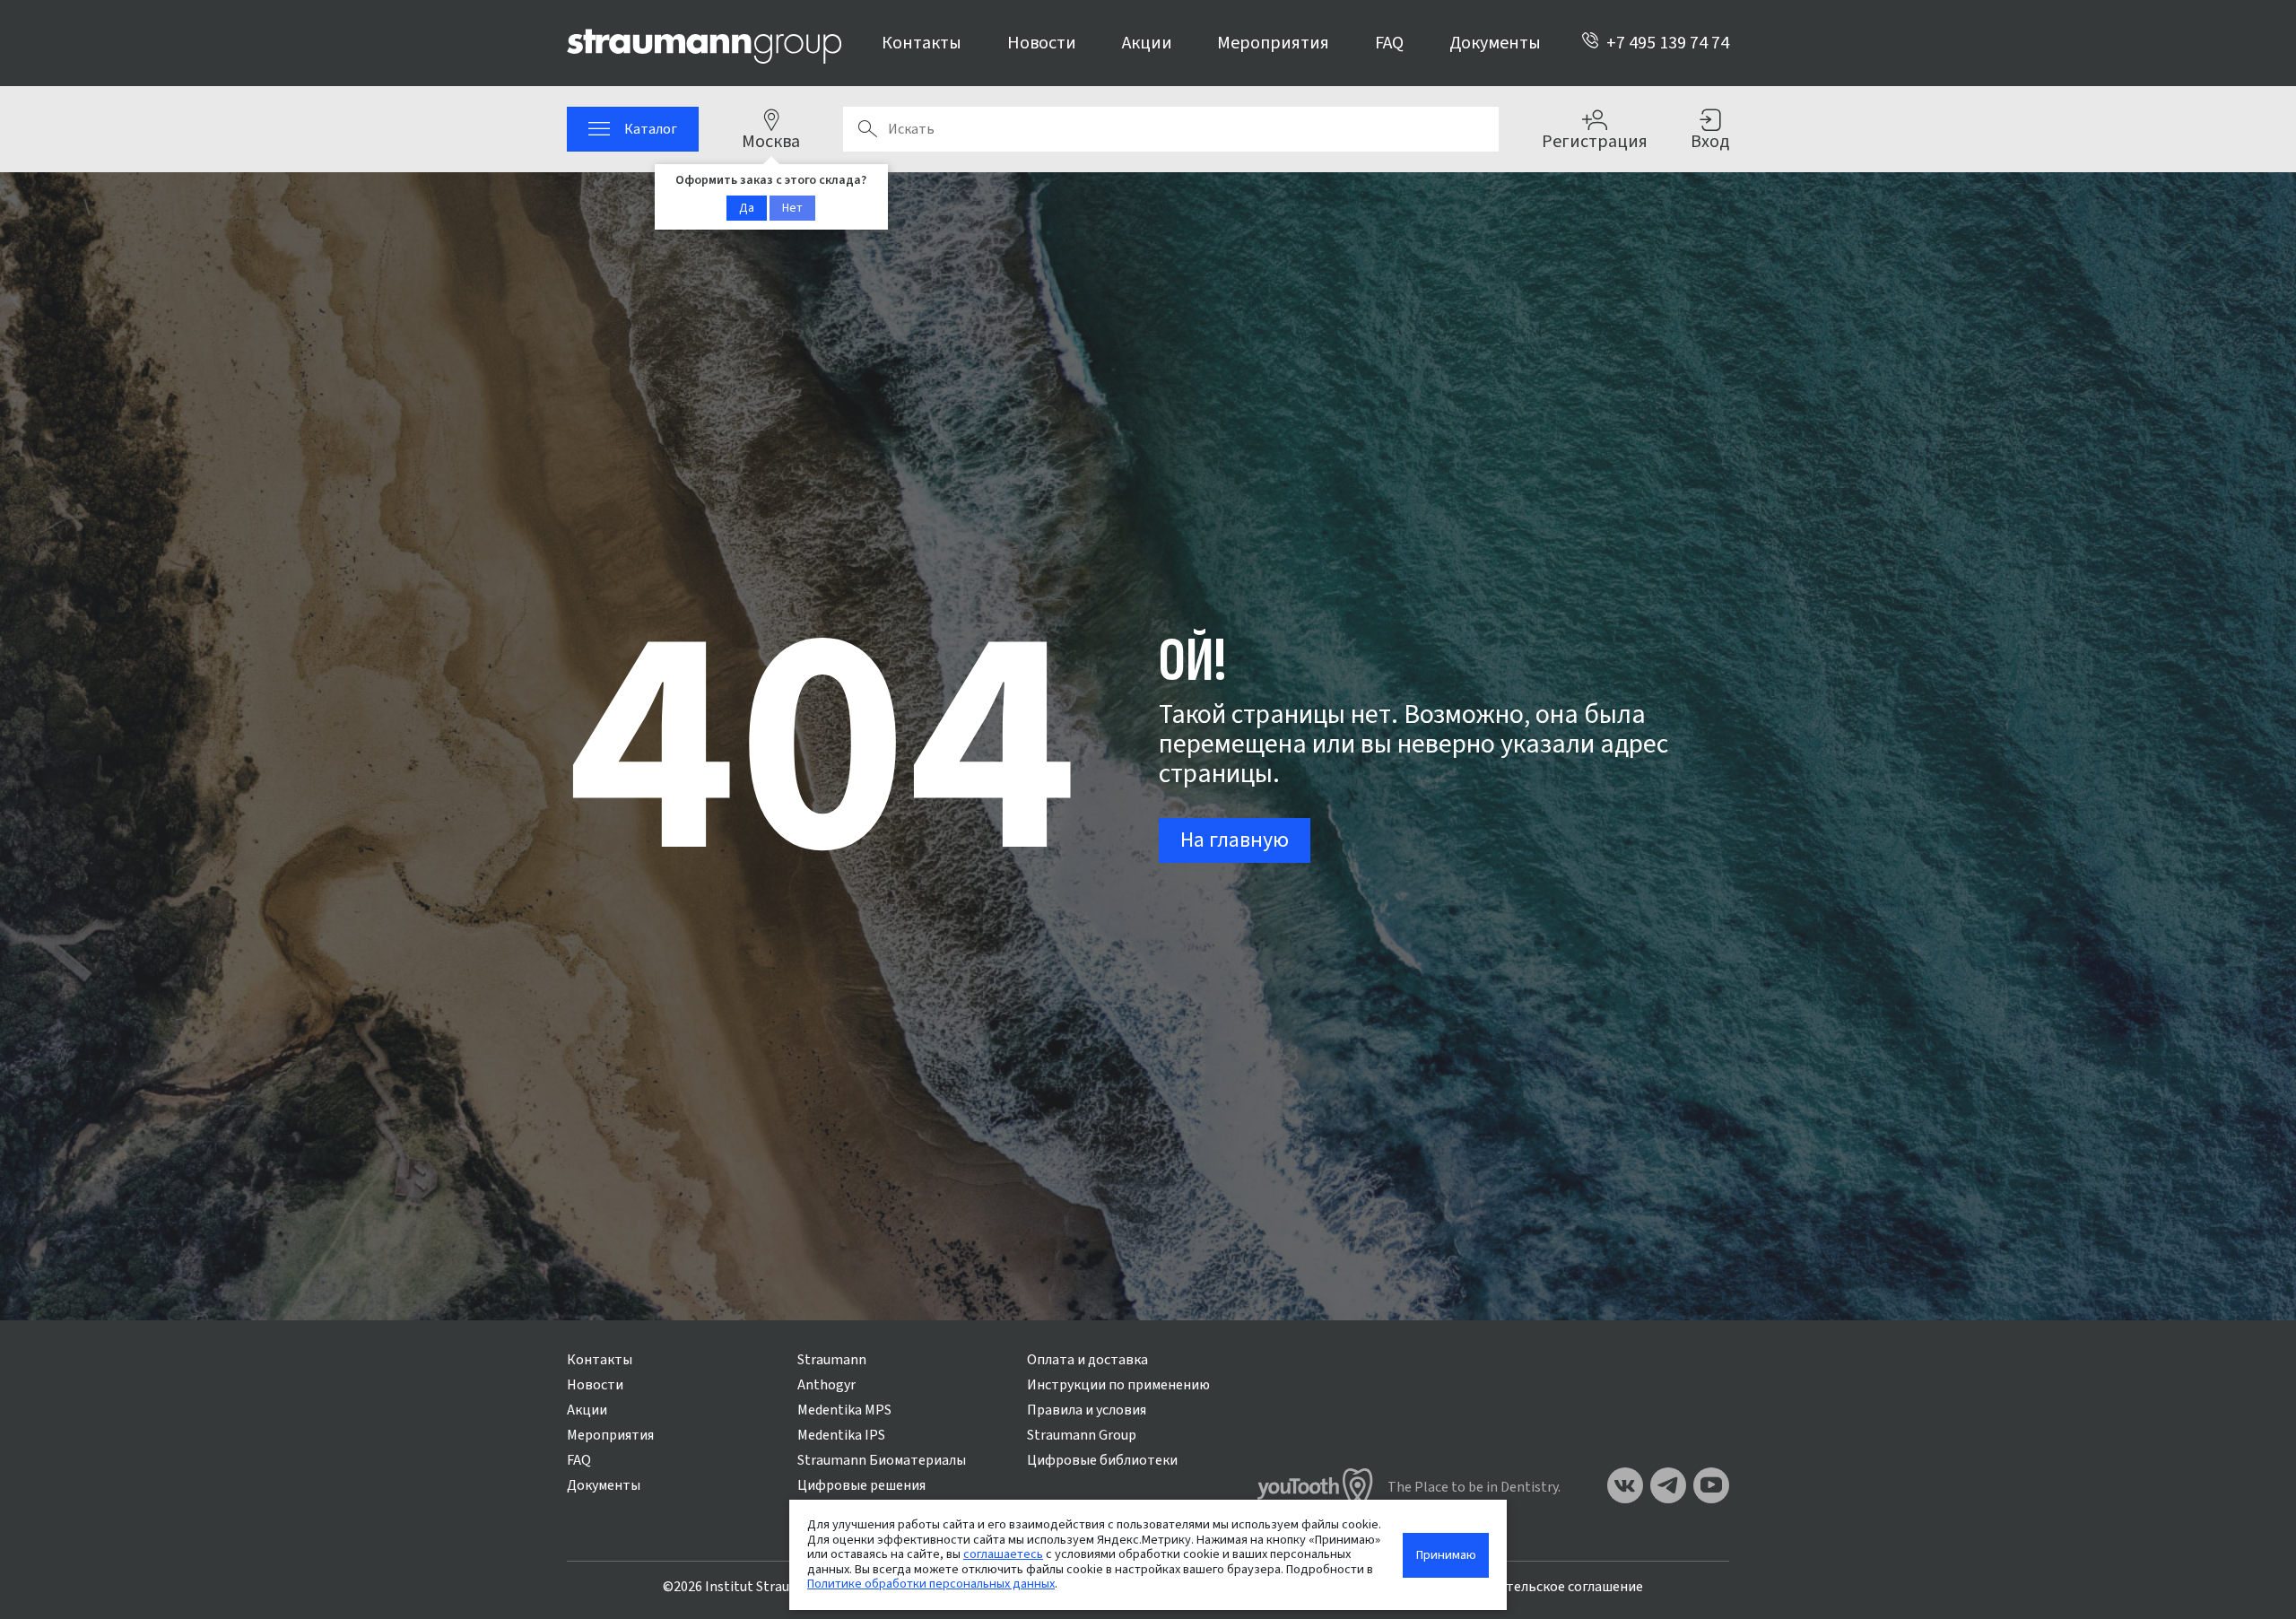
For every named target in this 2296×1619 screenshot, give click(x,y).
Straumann (832, 1360)
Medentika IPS (841, 1435)
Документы (1495, 43)
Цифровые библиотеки (1102, 1460)
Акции (1147, 43)
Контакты (922, 43)
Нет (792, 208)
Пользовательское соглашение (1543, 1587)
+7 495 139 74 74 (1668, 43)
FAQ (1389, 43)
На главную (1235, 840)
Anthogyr (826, 1385)
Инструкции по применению (1118, 1385)
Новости (1042, 43)
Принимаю (1446, 1555)
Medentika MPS (844, 1410)
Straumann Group (1082, 1435)
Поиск (867, 129)
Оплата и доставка (1087, 1360)
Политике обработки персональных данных (931, 1584)
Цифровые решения (861, 1485)
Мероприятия (1273, 43)
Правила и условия (1087, 1410)
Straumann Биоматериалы (882, 1460)
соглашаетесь (1003, 1554)
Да (747, 208)
